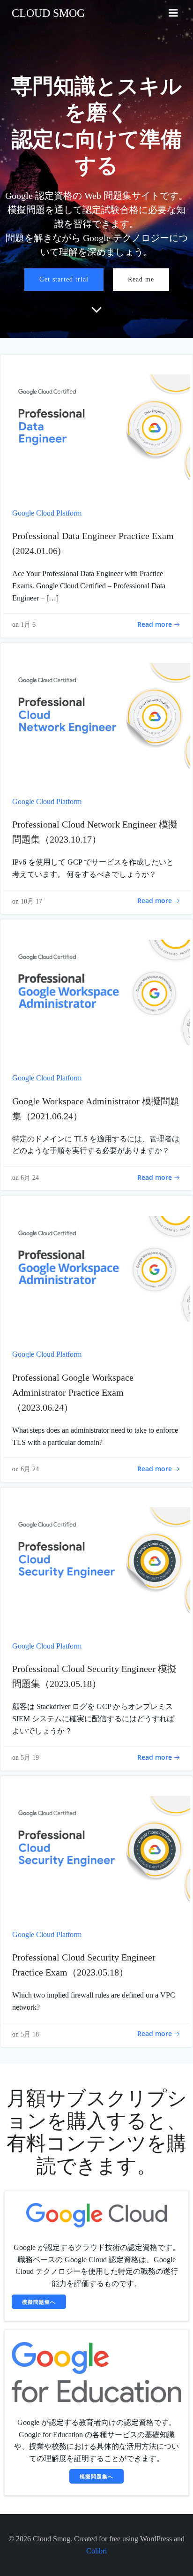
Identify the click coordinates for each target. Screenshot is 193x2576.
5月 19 (30, 1758)
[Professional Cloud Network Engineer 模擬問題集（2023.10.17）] (96, 715)
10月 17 (31, 901)
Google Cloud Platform (47, 513)
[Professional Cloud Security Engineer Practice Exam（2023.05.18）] (96, 1848)
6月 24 (30, 1178)
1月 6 (28, 625)
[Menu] (173, 13)
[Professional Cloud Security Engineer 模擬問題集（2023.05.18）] (96, 1560)
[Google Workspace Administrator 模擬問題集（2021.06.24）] (96, 992)
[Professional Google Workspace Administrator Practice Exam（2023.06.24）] (96, 1268)
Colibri (96, 2551)
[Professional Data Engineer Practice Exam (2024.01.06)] (96, 426)
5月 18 (30, 2034)
